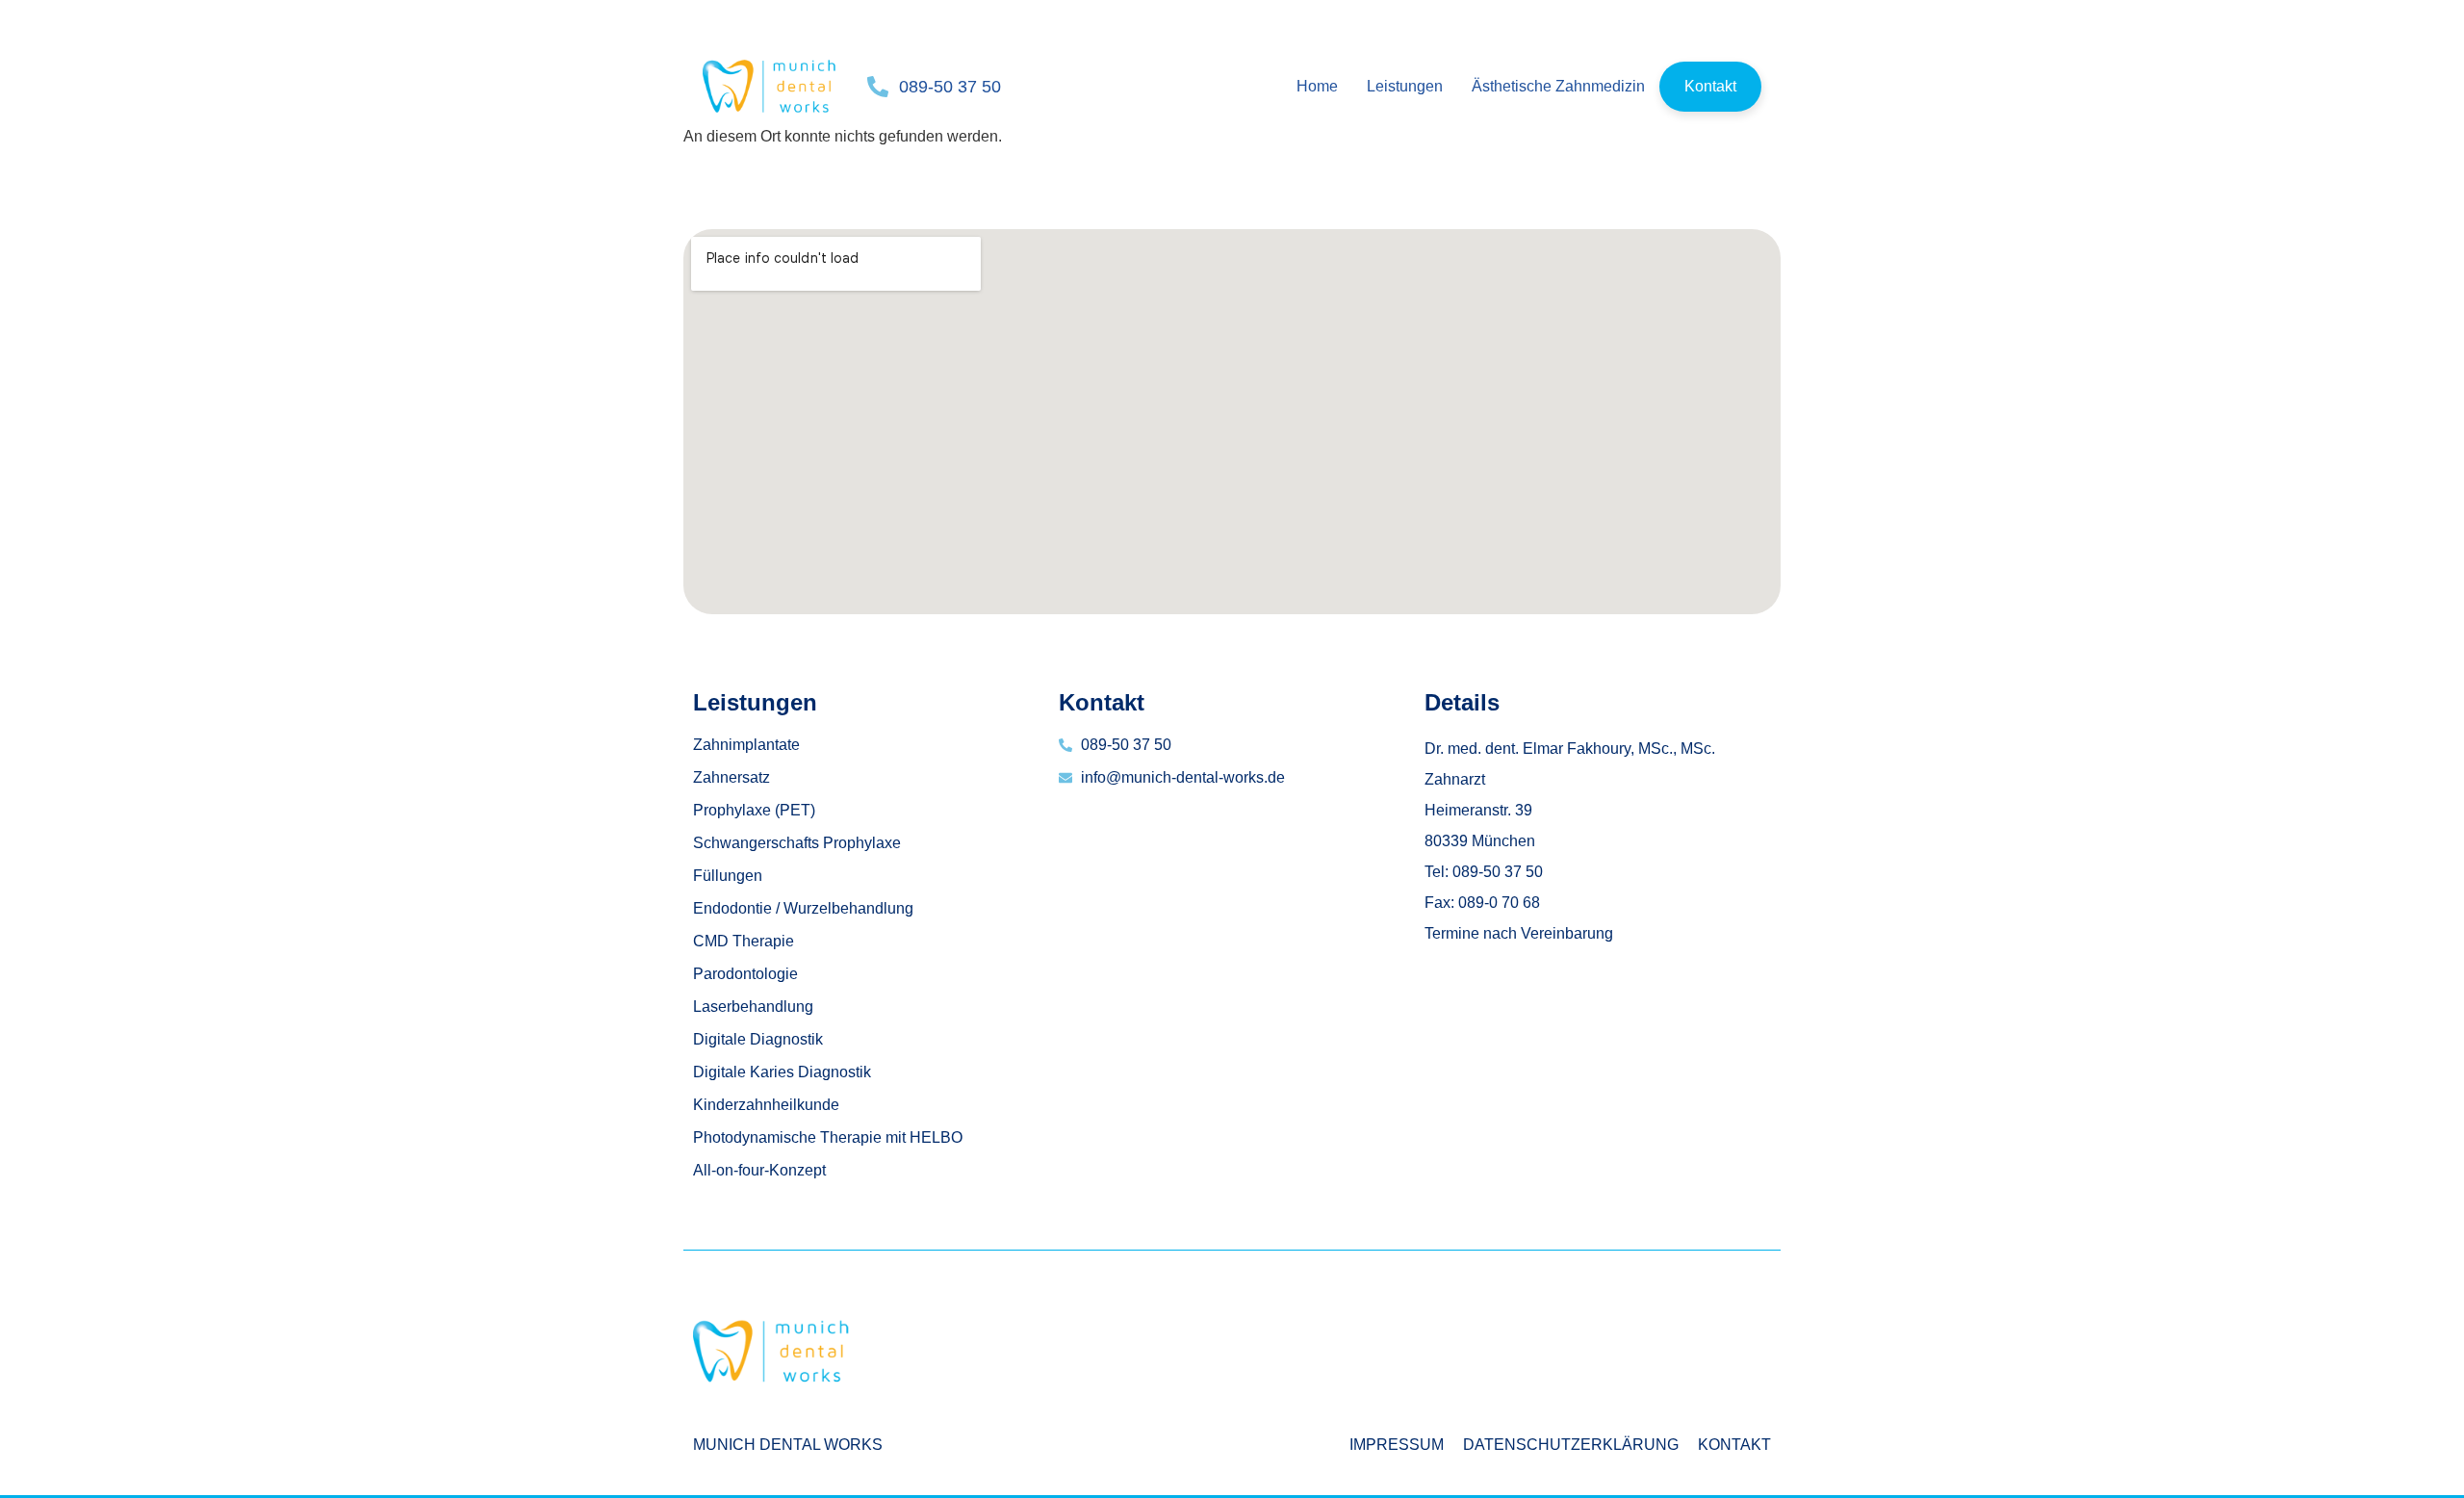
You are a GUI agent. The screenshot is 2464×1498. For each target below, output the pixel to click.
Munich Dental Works (788, 1445)
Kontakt (1710, 86)
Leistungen (1405, 86)
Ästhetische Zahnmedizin (1558, 86)
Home (1317, 86)
